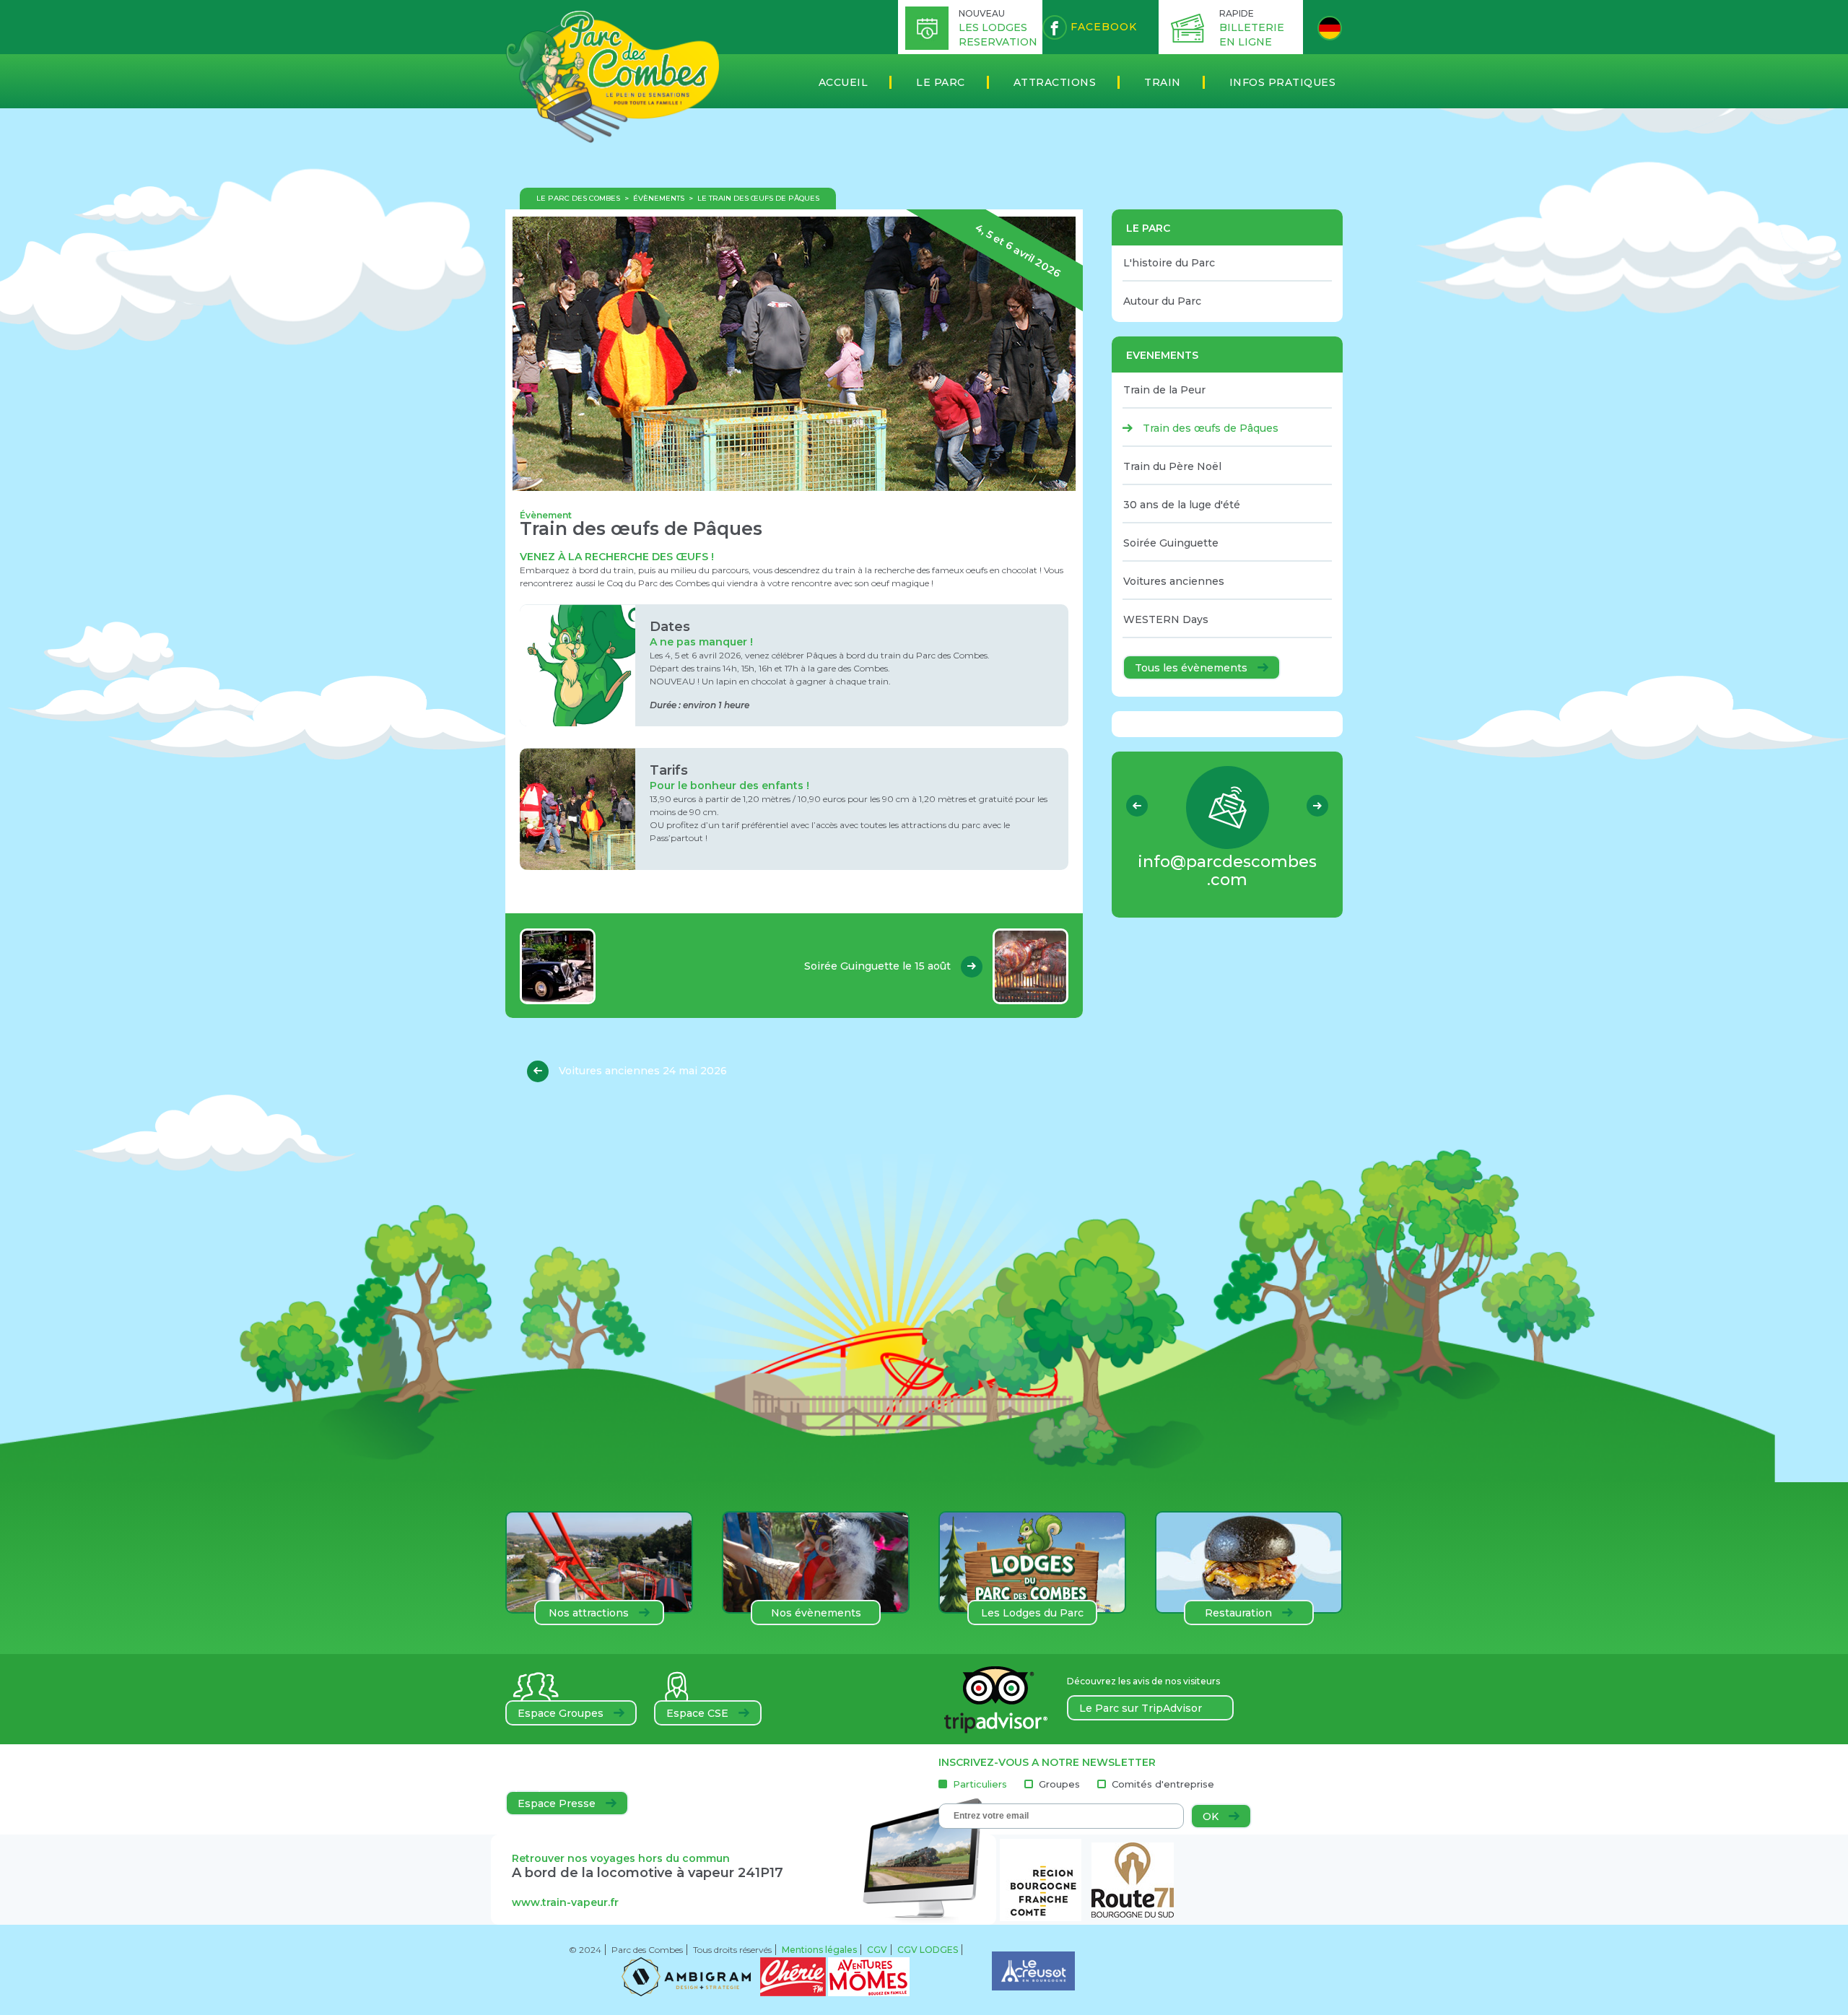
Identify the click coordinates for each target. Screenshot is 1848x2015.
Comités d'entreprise (1163, 1784)
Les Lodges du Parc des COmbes (1032, 1616)
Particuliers (980, 1784)
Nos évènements (816, 1613)
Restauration (1240, 1613)
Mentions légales (819, 1950)
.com (1227, 871)
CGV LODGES (928, 1950)
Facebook (1102, 27)
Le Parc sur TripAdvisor (1141, 1708)
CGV (877, 1950)
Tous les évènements (1193, 668)
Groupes (1059, 1784)
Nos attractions (590, 1613)
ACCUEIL (844, 82)
